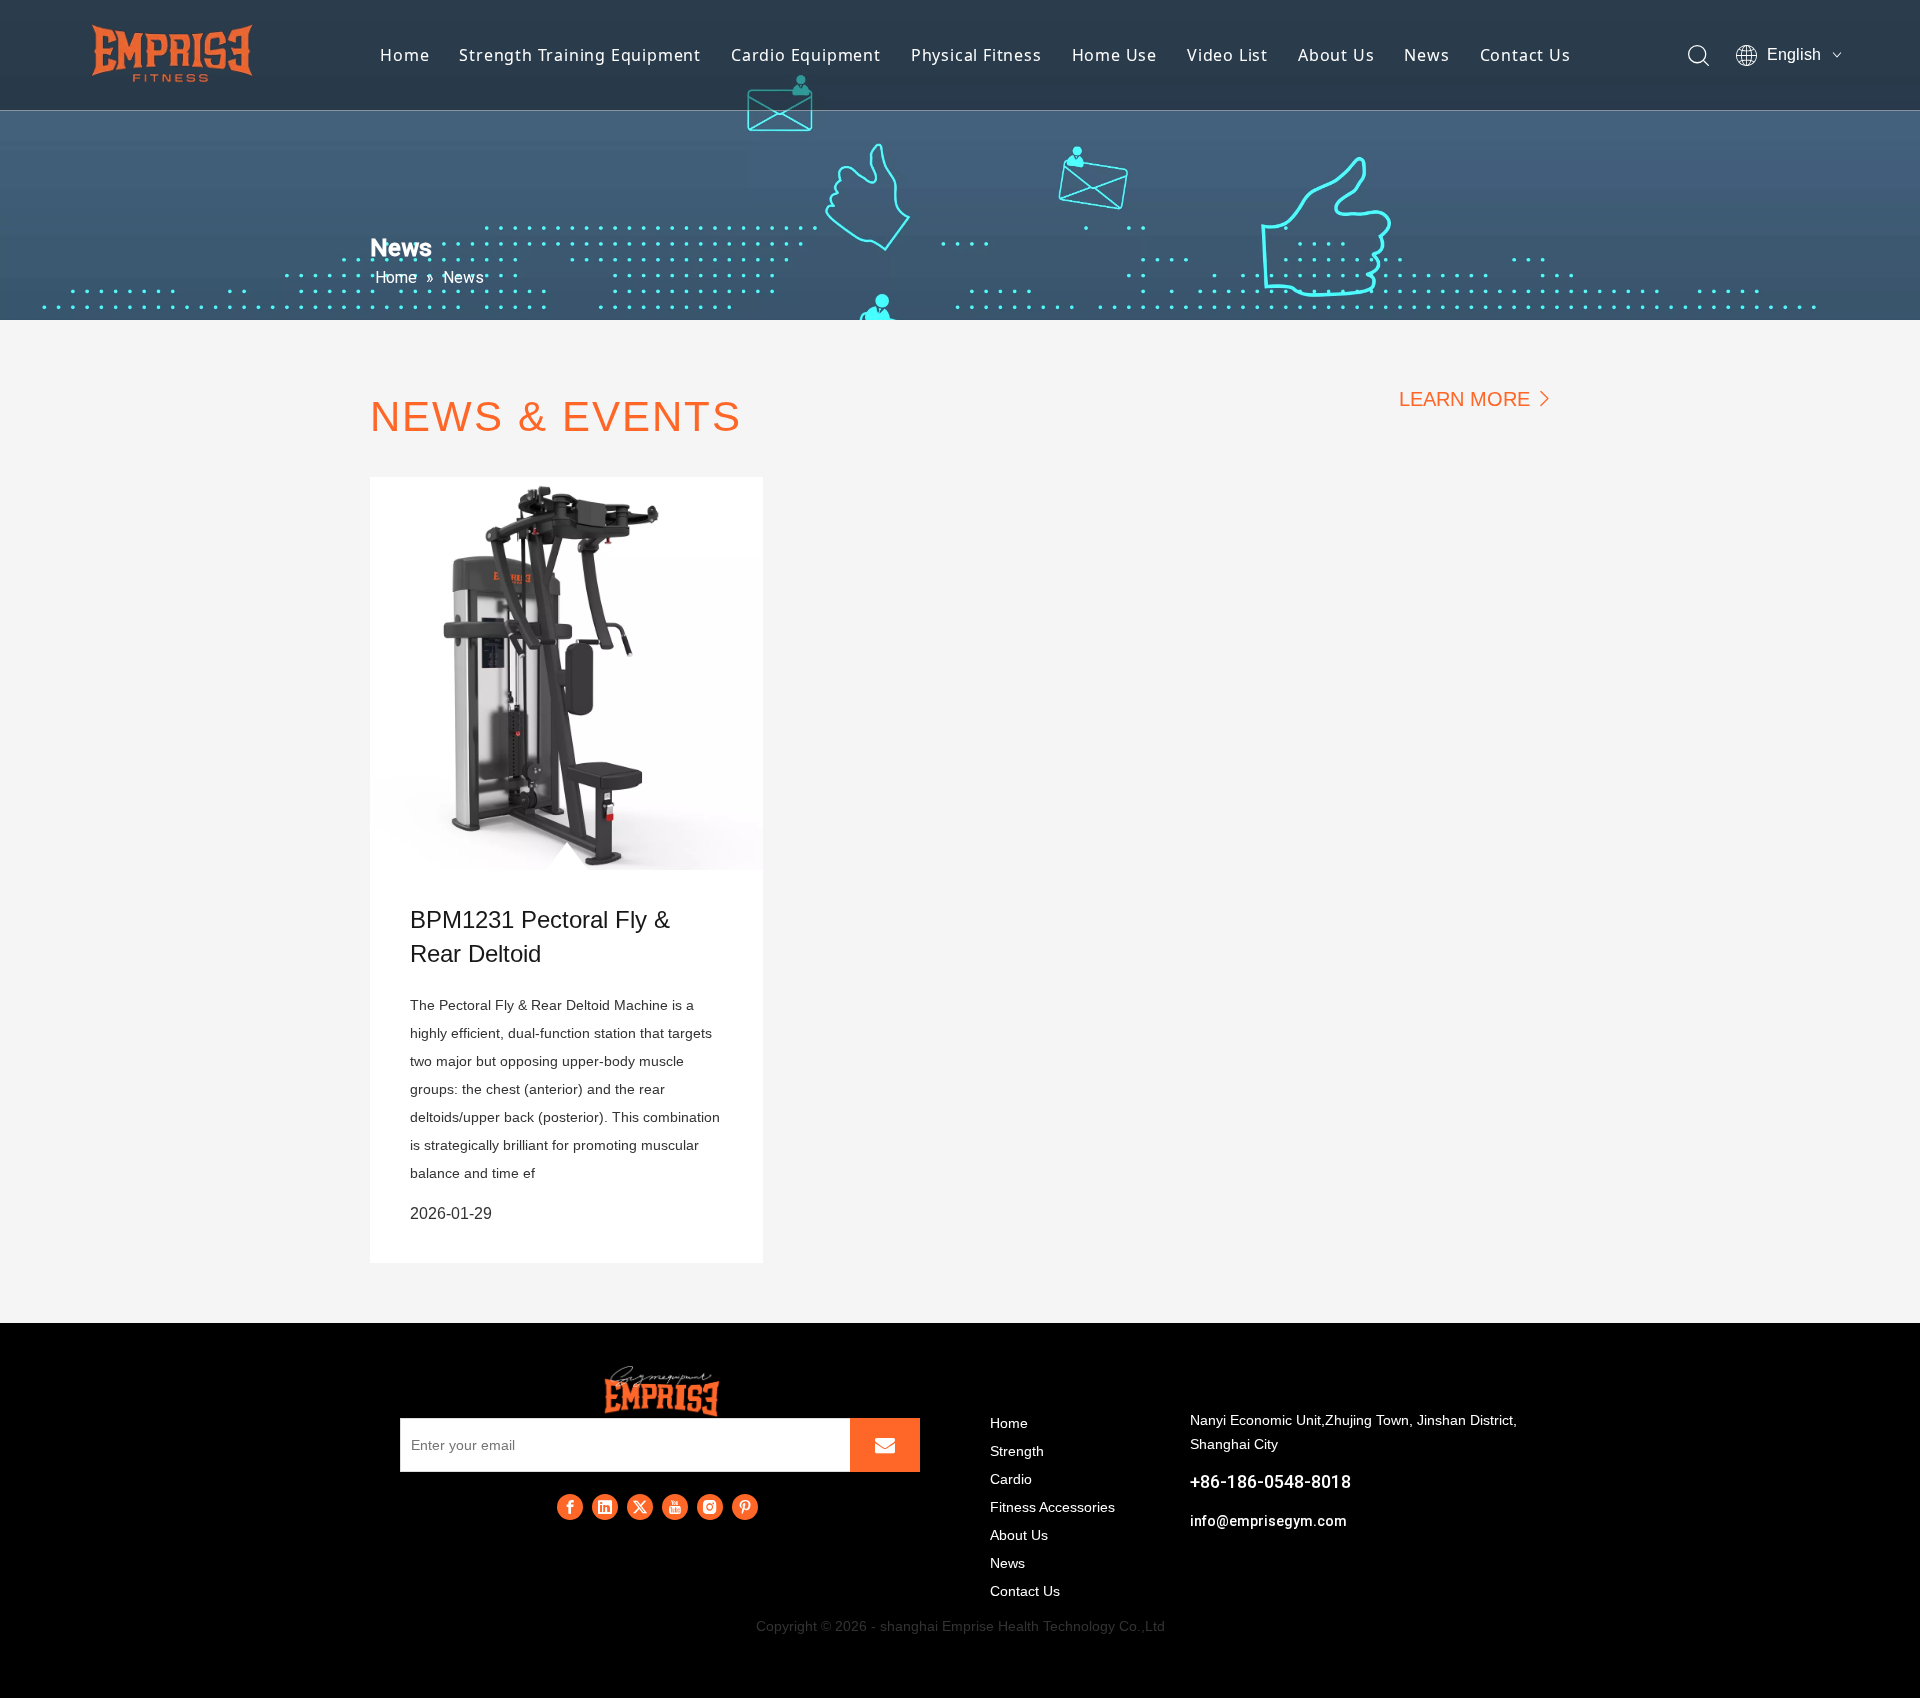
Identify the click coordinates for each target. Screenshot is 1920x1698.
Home (404, 55)
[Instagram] (710, 1507)
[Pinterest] (745, 1507)
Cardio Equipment (806, 55)
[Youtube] (675, 1507)
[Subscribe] (885, 1445)
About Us (1336, 55)
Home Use (1114, 55)
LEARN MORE (1464, 399)
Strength (1017, 1451)
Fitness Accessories (1052, 1507)
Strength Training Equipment (580, 55)
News (1426, 55)
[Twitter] (640, 1507)
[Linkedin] (605, 1507)
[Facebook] (570, 1507)
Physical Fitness (976, 55)
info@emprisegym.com (1268, 1521)
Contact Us (1525, 55)
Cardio (1011, 1479)
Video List (1227, 55)
